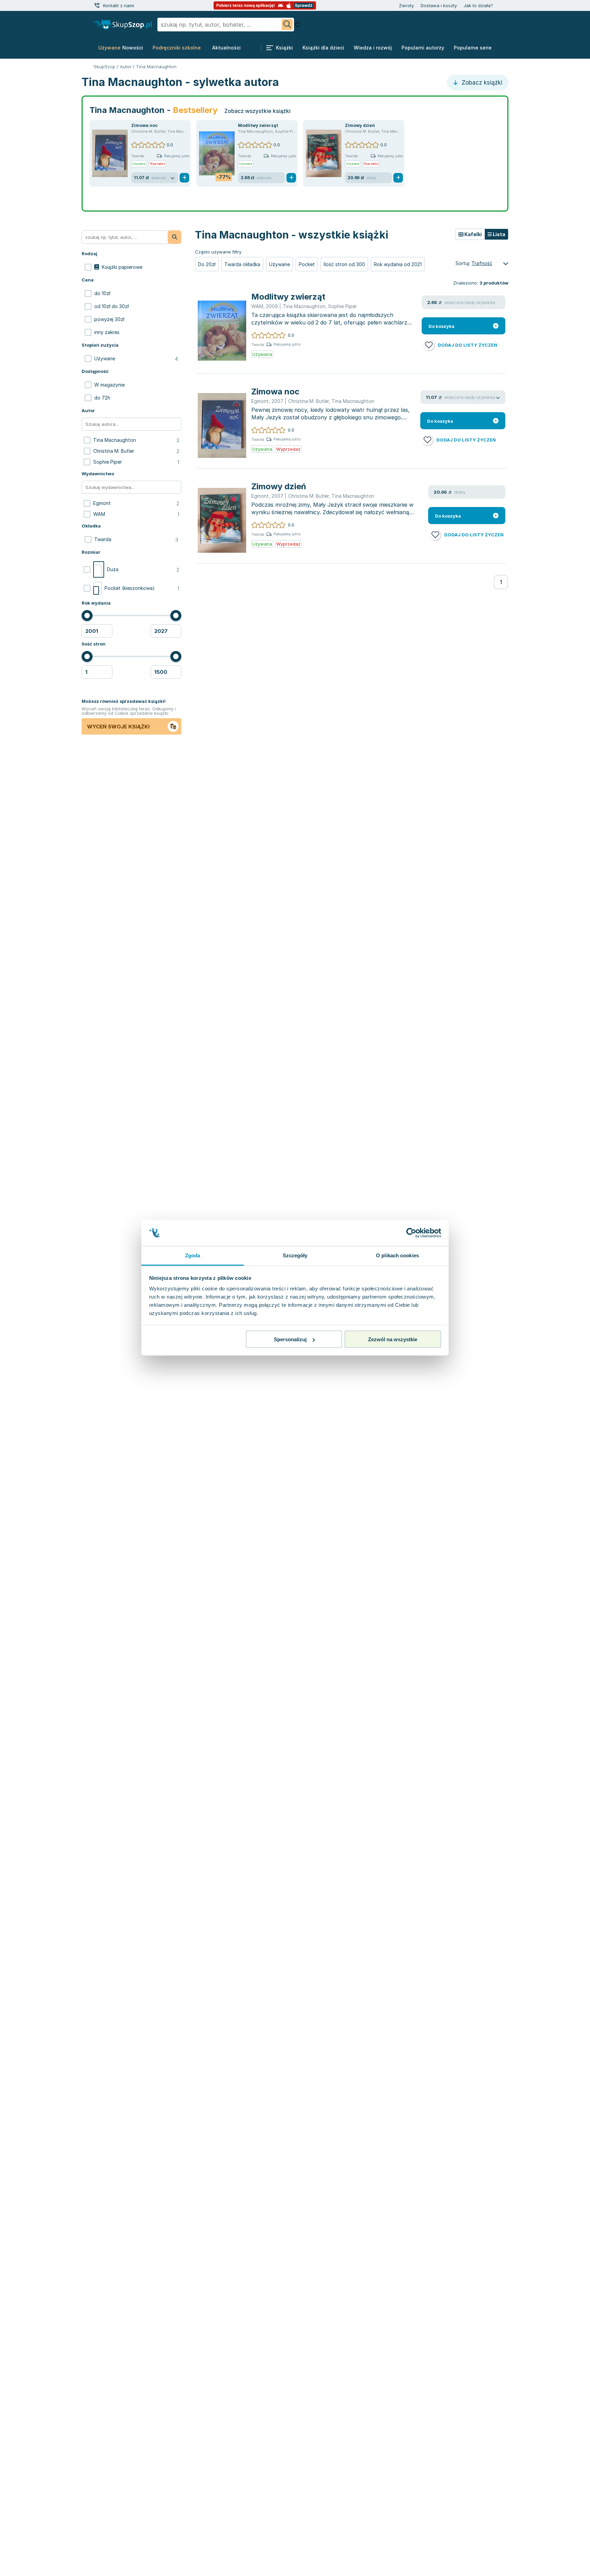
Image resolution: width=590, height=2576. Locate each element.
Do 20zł (207, 264)
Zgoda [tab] (193, 1255)
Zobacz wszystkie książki (257, 111)
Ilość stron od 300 (344, 264)
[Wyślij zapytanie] (287, 25)
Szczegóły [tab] (295, 1255)
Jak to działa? (478, 5)
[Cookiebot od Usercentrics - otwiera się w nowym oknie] (411, 1233)
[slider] (87, 616)
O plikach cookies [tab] (397, 1255)
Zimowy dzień (360, 125)
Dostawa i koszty (439, 5)
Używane (279, 264)
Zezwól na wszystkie (393, 1339)
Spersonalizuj (290, 1339)
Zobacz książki (481, 83)
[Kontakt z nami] (97, 5)
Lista (498, 234)
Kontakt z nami (119, 5)
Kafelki (473, 234)
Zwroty (406, 5)
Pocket (307, 264)
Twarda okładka (242, 264)
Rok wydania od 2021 (398, 264)
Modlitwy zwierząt (258, 125)
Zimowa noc (144, 125)
